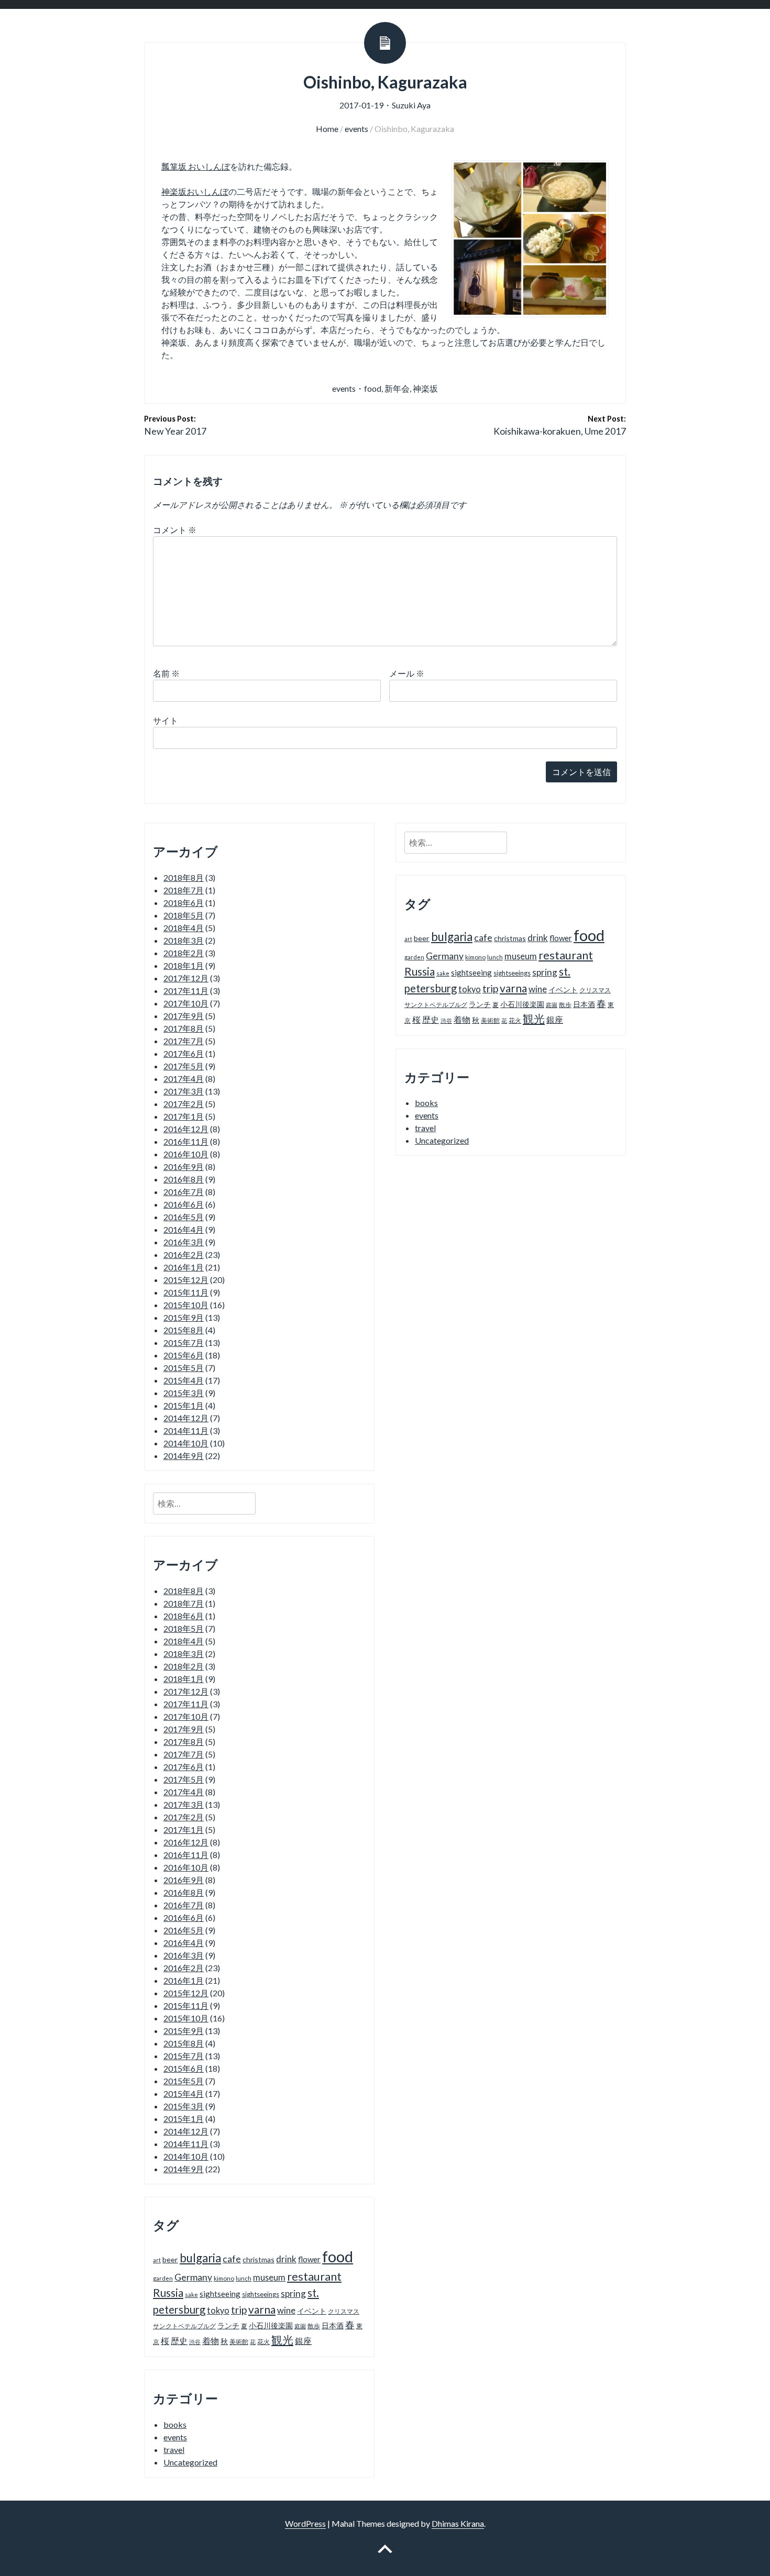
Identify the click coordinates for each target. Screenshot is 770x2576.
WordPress (305, 2523)
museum (269, 2277)
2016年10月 (186, 1154)
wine (286, 2310)
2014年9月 (184, 1456)
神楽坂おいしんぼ (195, 191)
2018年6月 (184, 903)
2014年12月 (186, 1418)
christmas (258, 2259)
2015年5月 (184, 1368)
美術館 (239, 2342)
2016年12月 (186, 1129)
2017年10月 (186, 1003)
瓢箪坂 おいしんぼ (196, 166)
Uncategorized (190, 2462)
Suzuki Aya (411, 105)
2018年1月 (184, 965)
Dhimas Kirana (458, 2523)
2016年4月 (184, 1229)
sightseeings (261, 2294)
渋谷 (195, 2342)
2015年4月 (184, 1380)
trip (239, 2310)
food (373, 388)
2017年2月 (184, 1104)
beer (170, 2259)
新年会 (397, 388)
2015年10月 (186, 1305)
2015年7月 (184, 1342)
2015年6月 (184, 1355)
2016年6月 (184, 1204)
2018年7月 (184, 890)
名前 (166, 673)
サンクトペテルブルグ (184, 2326)
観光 (282, 2340)
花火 (263, 2342)
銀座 (303, 2341)
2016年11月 (186, 1141)
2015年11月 (186, 1292)
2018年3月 (184, 940)
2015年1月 (184, 1405)
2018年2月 (184, 953)
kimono (224, 2278)
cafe (232, 2259)
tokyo (218, 2310)
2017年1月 (184, 1116)
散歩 (314, 2326)
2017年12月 (186, 978)
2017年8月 (184, 1028)
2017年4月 (184, 1079)
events (356, 129)
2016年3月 (184, 1242)
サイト (166, 720)
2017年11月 (186, 991)
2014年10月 (186, 1443)
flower (309, 2259)
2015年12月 (186, 1280)
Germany (193, 2277)
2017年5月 (184, 1066)
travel (174, 2450)
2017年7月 (184, 1041)
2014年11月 (186, 1430)
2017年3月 (184, 1091)
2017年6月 (184, 1053)
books (175, 2424)
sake (191, 2295)
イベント (312, 2311)
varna (262, 2309)
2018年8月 (184, 877)
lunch (244, 2278)
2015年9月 (184, 1317)
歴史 (179, 2341)
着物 (211, 2341)
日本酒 (333, 2325)
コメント (175, 530)
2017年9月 (184, 1016)
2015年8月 (184, 1330)
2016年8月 (184, 1179)
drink (286, 2259)
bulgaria (200, 2258)
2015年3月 (184, 1393)
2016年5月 (184, 1217)
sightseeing (220, 2294)
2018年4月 (184, 928)
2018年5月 (184, 915)
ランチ (228, 2325)
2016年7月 (184, 1192)
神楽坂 (425, 388)
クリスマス (344, 2311)
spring (293, 2293)
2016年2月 (184, 1254)
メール (407, 673)
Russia (168, 2293)
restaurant (314, 2276)
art (157, 2260)
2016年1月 (184, 1267)
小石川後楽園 (271, 2325)
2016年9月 (184, 1167)
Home (327, 129)
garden (163, 2278)
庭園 (300, 2326)
